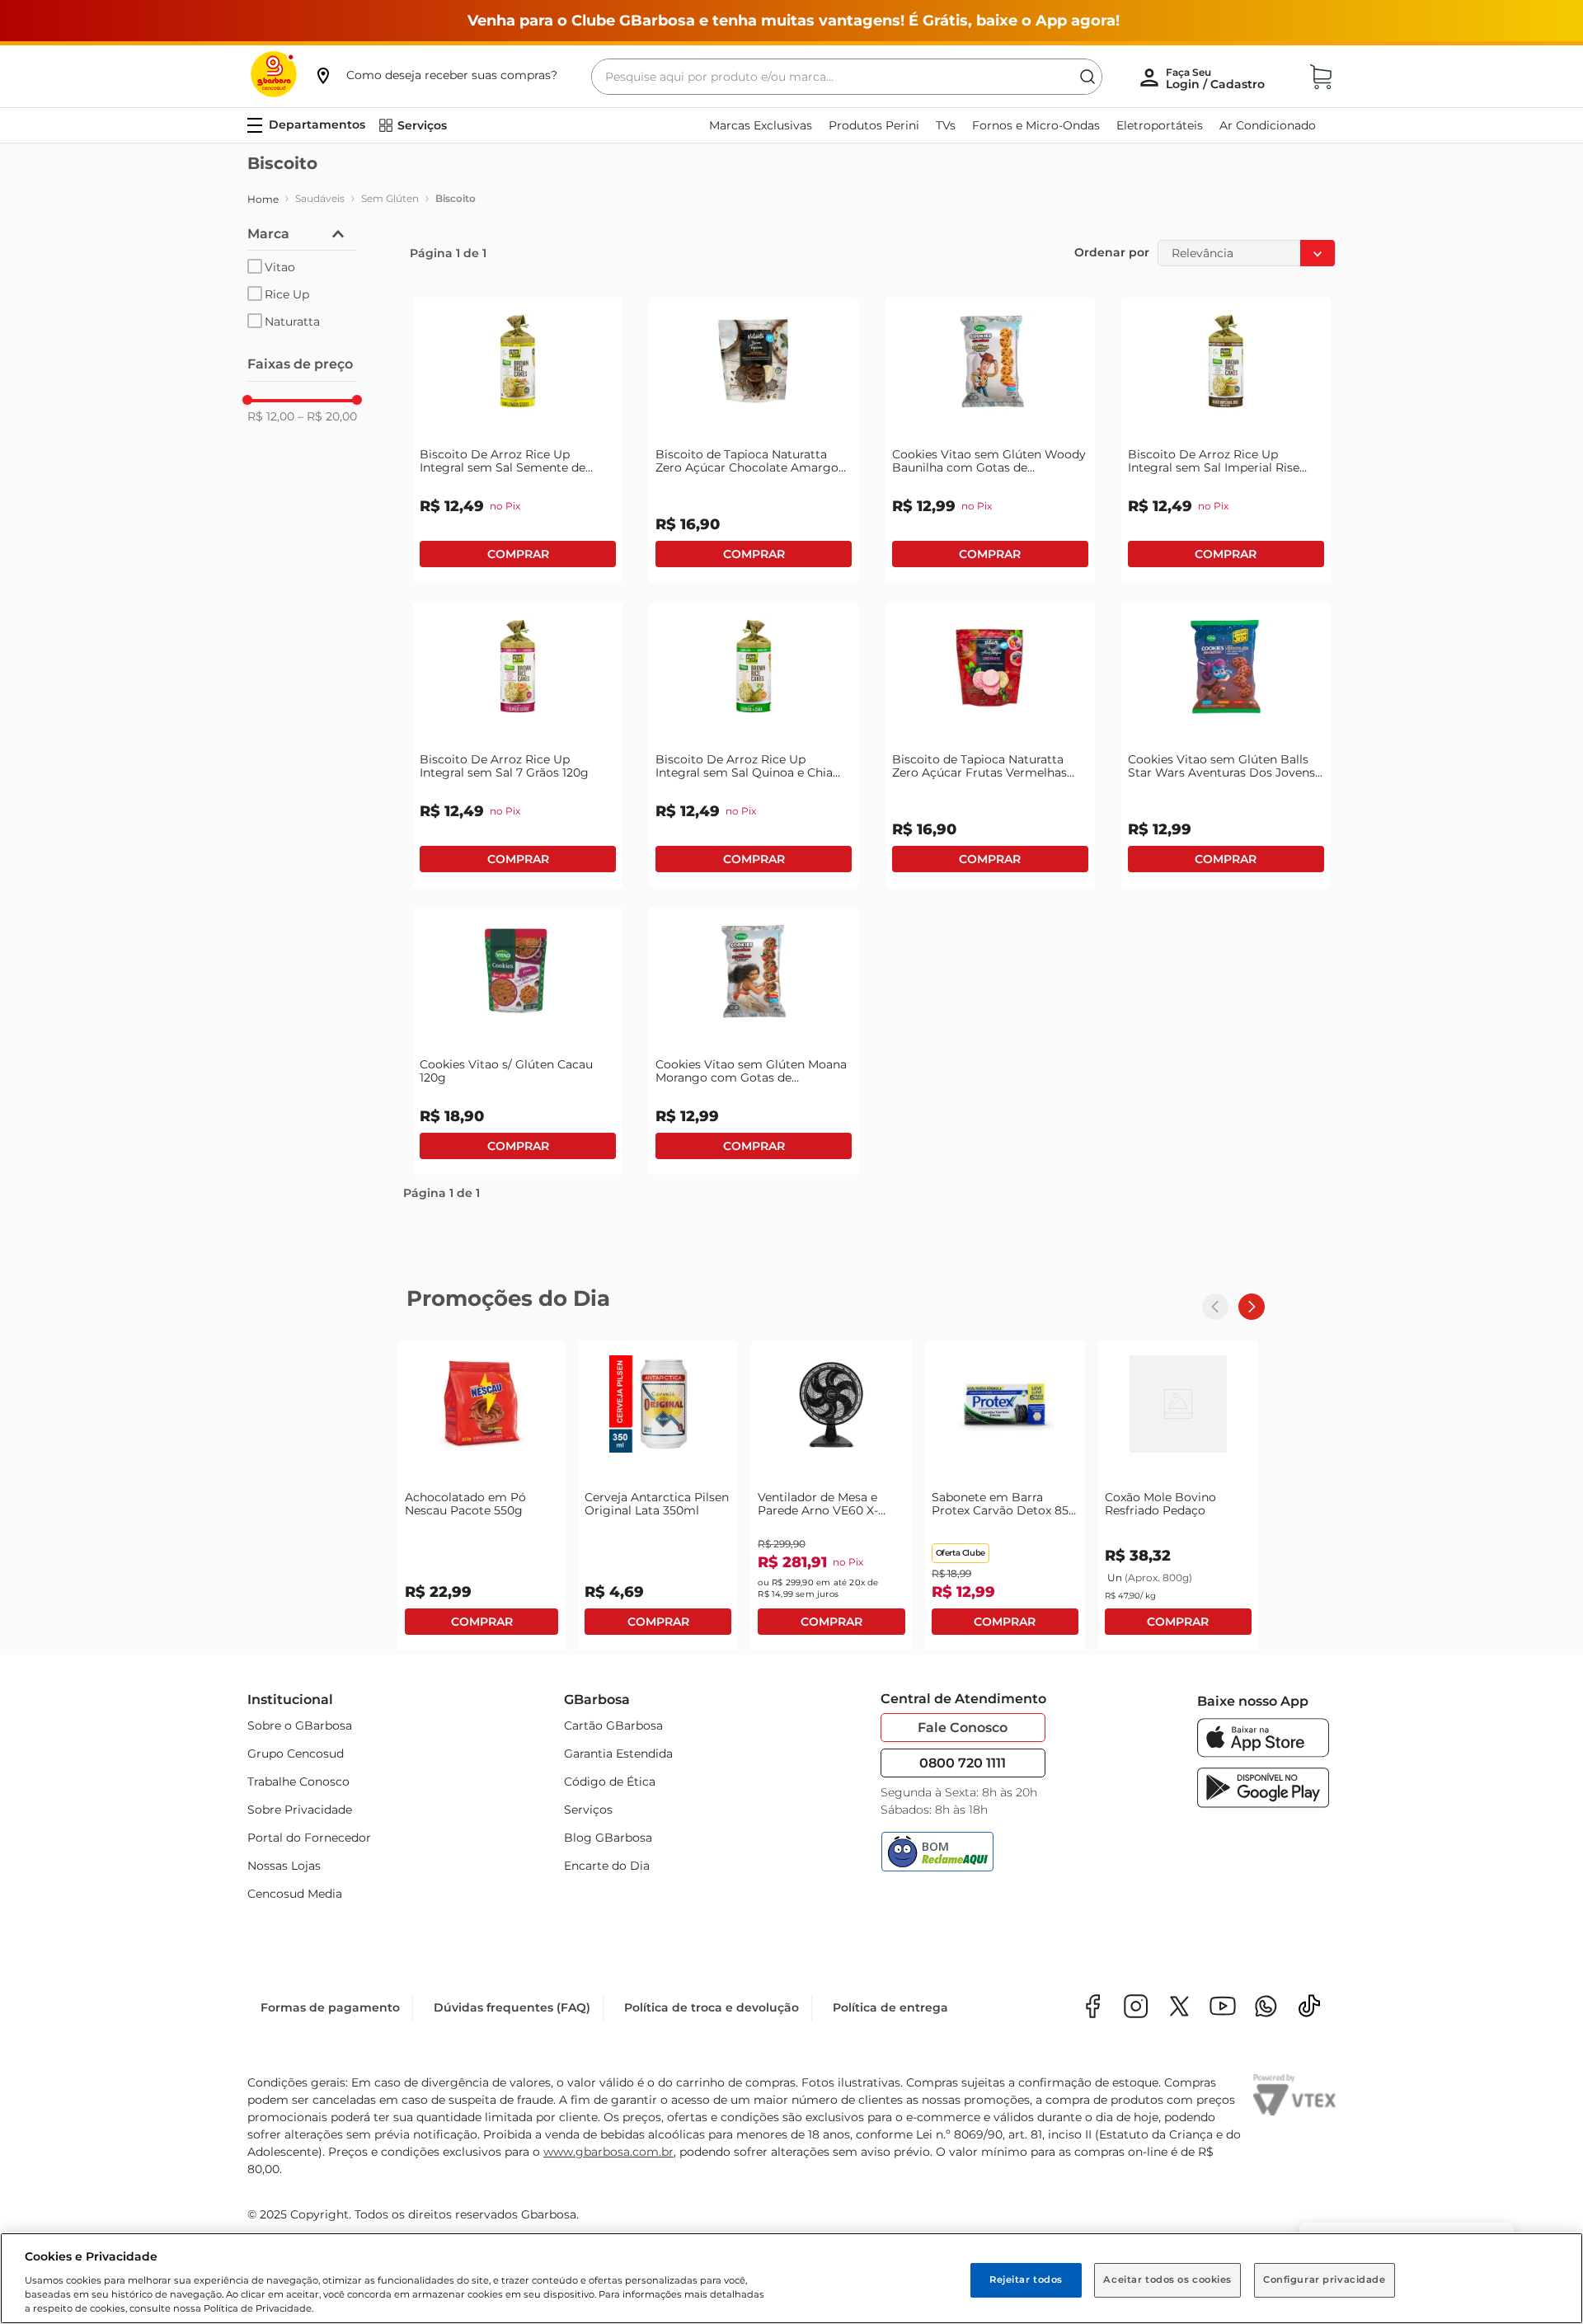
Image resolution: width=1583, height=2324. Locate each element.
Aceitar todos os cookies (1167, 2279)
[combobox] (847, 77)
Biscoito (456, 198)
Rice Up (287, 294)
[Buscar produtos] (1087, 77)
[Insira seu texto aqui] (1266, 2008)
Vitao (280, 267)
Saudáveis (320, 198)
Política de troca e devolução (712, 2007)
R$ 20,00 (327, 416)
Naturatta (292, 322)
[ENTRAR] (1217, 78)
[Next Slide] (1252, 1307)
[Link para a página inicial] (263, 200)
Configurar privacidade (1325, 2279)
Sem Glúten (390, 198)
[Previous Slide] (1215, 1307)
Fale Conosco (963, 1728)
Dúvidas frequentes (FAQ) (512, 2007)
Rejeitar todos (1026, 2279)
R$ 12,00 (271, 416)
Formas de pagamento (330, 2007)
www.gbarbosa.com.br (608, 2152)
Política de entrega (890, 2007)
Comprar (518, 554)
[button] (435, 75)
